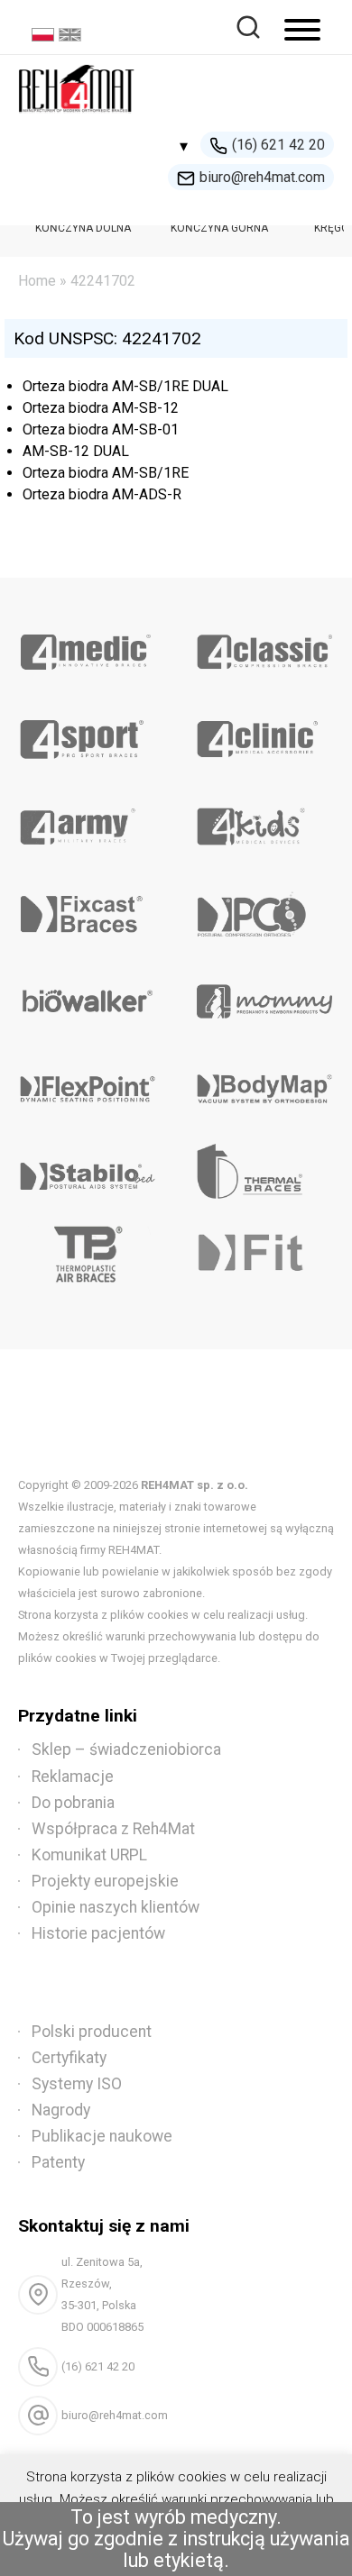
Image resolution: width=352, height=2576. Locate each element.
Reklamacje (73, 1777)
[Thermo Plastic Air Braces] (88, 1257)
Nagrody (61, 2110)
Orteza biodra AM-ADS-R (102, 494)
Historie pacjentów (98, 1933)
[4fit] (264, 1257)
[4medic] (88, 645)
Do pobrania (73, 1803)
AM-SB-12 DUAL (76, 451)
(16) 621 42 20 (278, 145)
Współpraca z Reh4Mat (113, 1829)
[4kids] (264, 820)
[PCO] (264, 908)
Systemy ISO (77, 2084)
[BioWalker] (88, 995)
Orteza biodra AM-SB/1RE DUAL (125, 386)
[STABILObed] (88, 1170)
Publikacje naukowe (102, 2136)
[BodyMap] (264, 1082)
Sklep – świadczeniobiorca (126, 1749)
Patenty (58, 2162)
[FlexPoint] (88, 1082)
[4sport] (88, 733)
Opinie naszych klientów (116, 1907)
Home (37, 281)
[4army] (88, 820)
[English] (72, 37)
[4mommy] (264, 995)
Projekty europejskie (105, 1881)
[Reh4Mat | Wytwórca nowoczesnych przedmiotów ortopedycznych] (77, 118)
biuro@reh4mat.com (262, 177)
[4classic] (264, 645)
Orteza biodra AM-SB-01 (101, 429)
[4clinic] (264, 733)
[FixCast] (88, 908)
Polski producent (92, 2032)
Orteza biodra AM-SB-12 (101, 408)
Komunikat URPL (89, 1855)
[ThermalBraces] (264, 1170)
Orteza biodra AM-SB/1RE (106, 473)
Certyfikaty (69, 2058)
